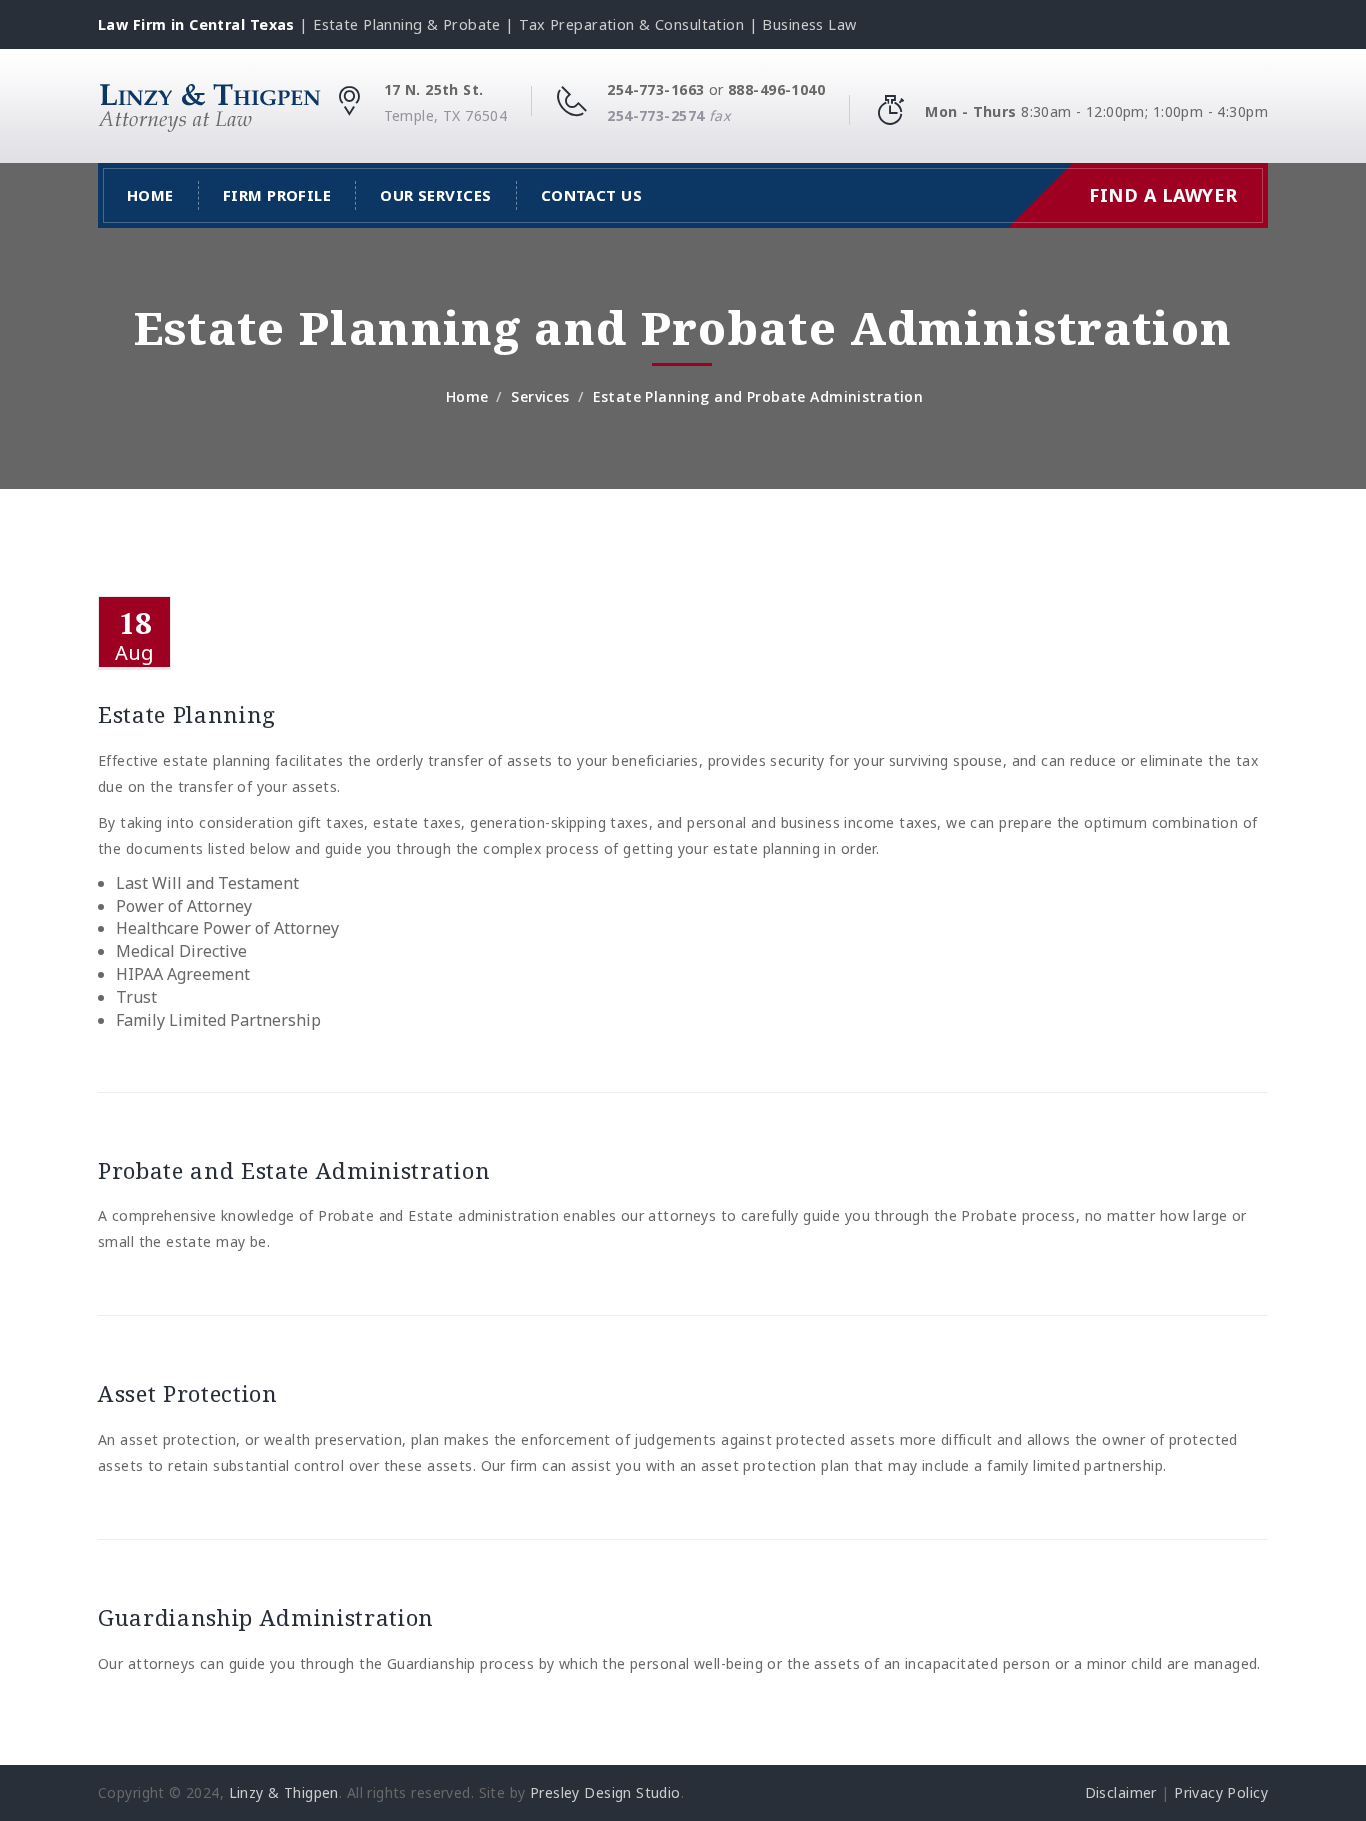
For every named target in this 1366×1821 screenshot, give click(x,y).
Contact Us (592, 195)
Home (150, 195)
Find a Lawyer (1163, 195)
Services (540, 396)
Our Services (435, 195)
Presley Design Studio (605, 1792)
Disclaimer (1121, 1792)
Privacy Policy (1221, 1792)
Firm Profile (277, 195)
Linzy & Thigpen (284, 1792)
